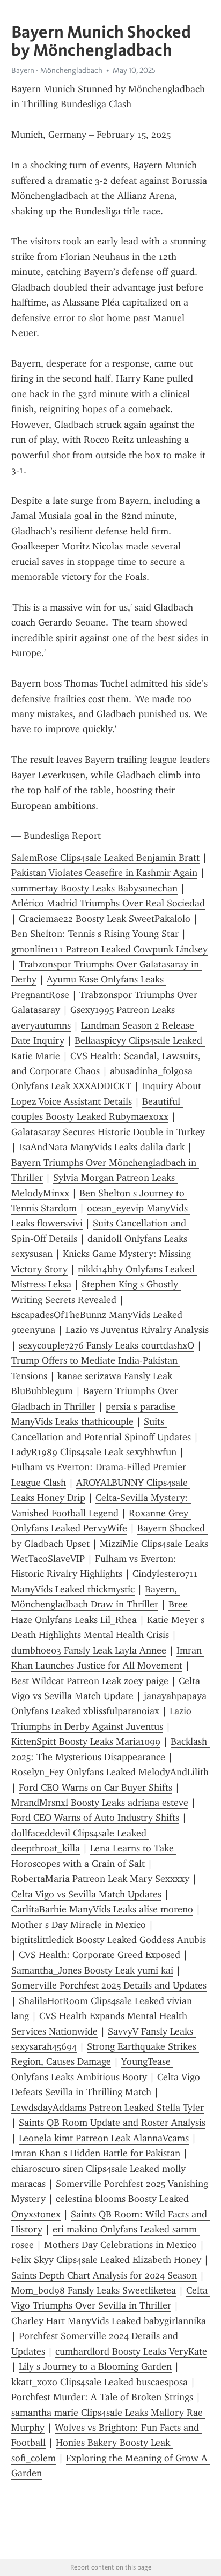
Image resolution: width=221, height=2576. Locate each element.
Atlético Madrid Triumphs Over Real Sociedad (108, 903)
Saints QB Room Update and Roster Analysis (112, 2123)
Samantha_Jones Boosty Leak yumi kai (92, 1970)
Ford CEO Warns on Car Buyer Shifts (95, 1788)
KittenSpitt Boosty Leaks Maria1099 (86, 1741)
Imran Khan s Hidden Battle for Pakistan (96, 2153)
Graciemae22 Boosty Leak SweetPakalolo (105, 919)
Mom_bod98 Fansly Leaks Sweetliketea (94, 2290)
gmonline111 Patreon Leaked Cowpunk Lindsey (109, 949)
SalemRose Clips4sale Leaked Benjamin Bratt (105, 858)
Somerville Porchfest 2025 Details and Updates (109, 1985)
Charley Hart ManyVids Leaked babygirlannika (109, 2321)
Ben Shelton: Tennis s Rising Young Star (95, 934)
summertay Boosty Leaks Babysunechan (94, 888)
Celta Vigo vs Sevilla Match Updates (86, 1894)
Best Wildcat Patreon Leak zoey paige (90, 1681)
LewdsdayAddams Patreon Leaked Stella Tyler (108, 2108)
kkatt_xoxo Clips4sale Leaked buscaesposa (100, 2382)
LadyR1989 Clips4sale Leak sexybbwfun (94, 1452)
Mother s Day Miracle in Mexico (79, 1925)
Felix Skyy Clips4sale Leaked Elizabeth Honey (106, 2260)
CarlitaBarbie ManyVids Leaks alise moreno (102, 1909)
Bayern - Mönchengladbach (57, 70)
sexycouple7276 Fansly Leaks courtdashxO (106, 1345)
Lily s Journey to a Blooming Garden (95, 2366)
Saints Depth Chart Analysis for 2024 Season (104, 2275)
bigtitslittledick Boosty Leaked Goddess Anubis (109, 1940)
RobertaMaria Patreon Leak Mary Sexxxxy (100, 1879)
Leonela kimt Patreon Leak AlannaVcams (104, 2138)
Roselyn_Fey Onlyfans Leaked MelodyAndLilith (110, 1772)
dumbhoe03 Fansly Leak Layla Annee (89, 1650)
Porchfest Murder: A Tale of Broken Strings (102, 2397)
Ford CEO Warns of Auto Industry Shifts (95, 1818)
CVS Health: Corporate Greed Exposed (100, 1955)
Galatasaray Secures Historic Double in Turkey (108, 1132)
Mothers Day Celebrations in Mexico (120, 2245)
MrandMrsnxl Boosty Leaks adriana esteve (100, 1803)
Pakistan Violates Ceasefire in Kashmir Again (104, 873)
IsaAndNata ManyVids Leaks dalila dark (102, 1147)
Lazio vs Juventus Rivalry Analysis (137, 1330)
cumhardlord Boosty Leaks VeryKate (131, 2351)
